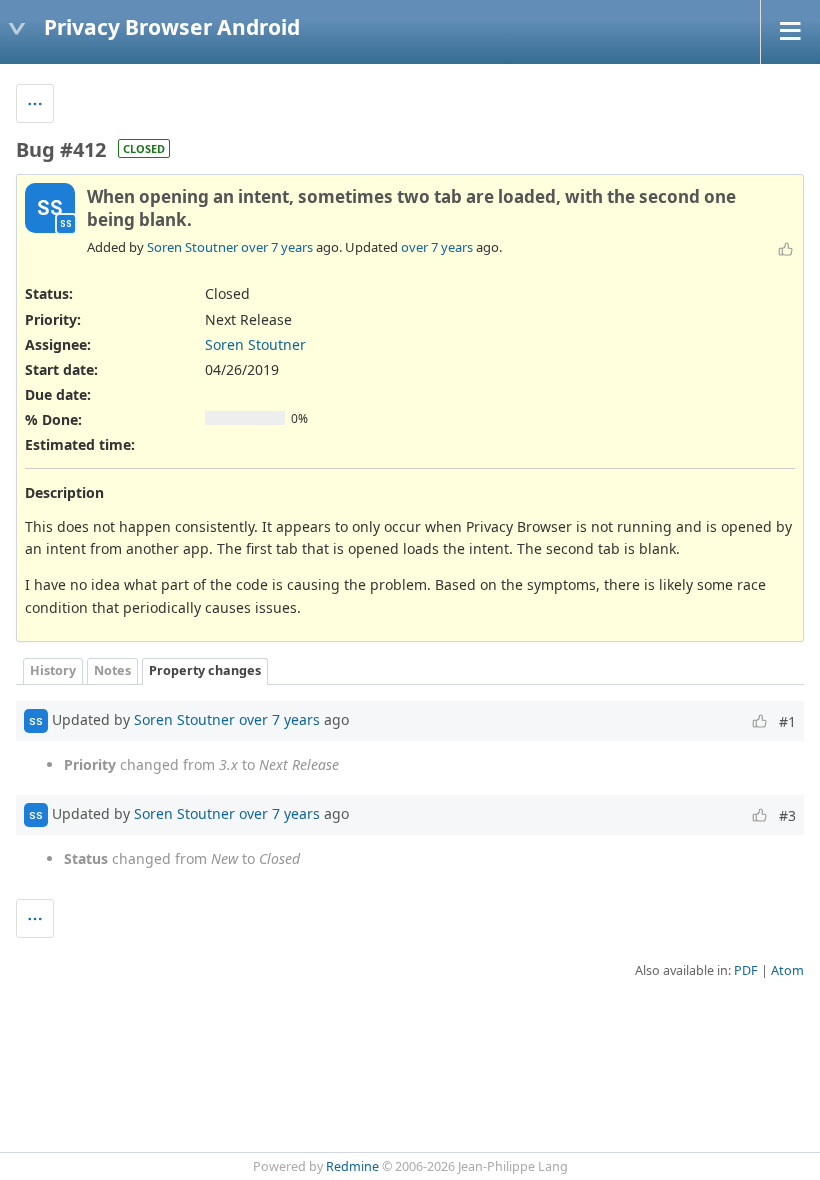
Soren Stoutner (192, 247)
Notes (112, 670)
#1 (787, 721)
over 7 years (277, 247)
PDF (746, 970)
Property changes (205, 670)
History (53, 670)
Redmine (352, 1166)
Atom (787, 970)
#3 (787, 815)
